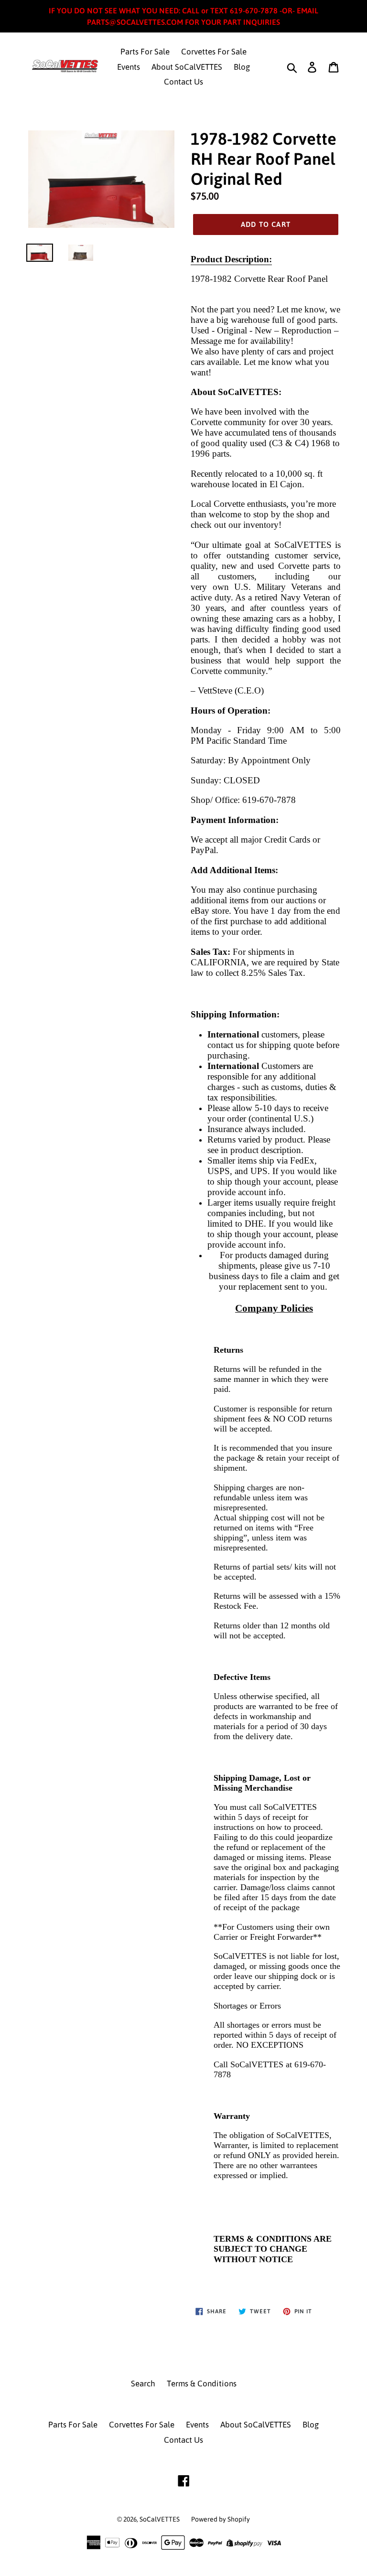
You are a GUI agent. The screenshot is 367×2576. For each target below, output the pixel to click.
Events (129, 67)
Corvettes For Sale (214, 52)
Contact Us (183, 82)
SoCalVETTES (160, 2519)
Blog (242, 67)
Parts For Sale (145, 52)
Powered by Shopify (221, 2519)
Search (143, 2384)
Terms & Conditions (202, 2384)
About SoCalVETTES (187, 67)
